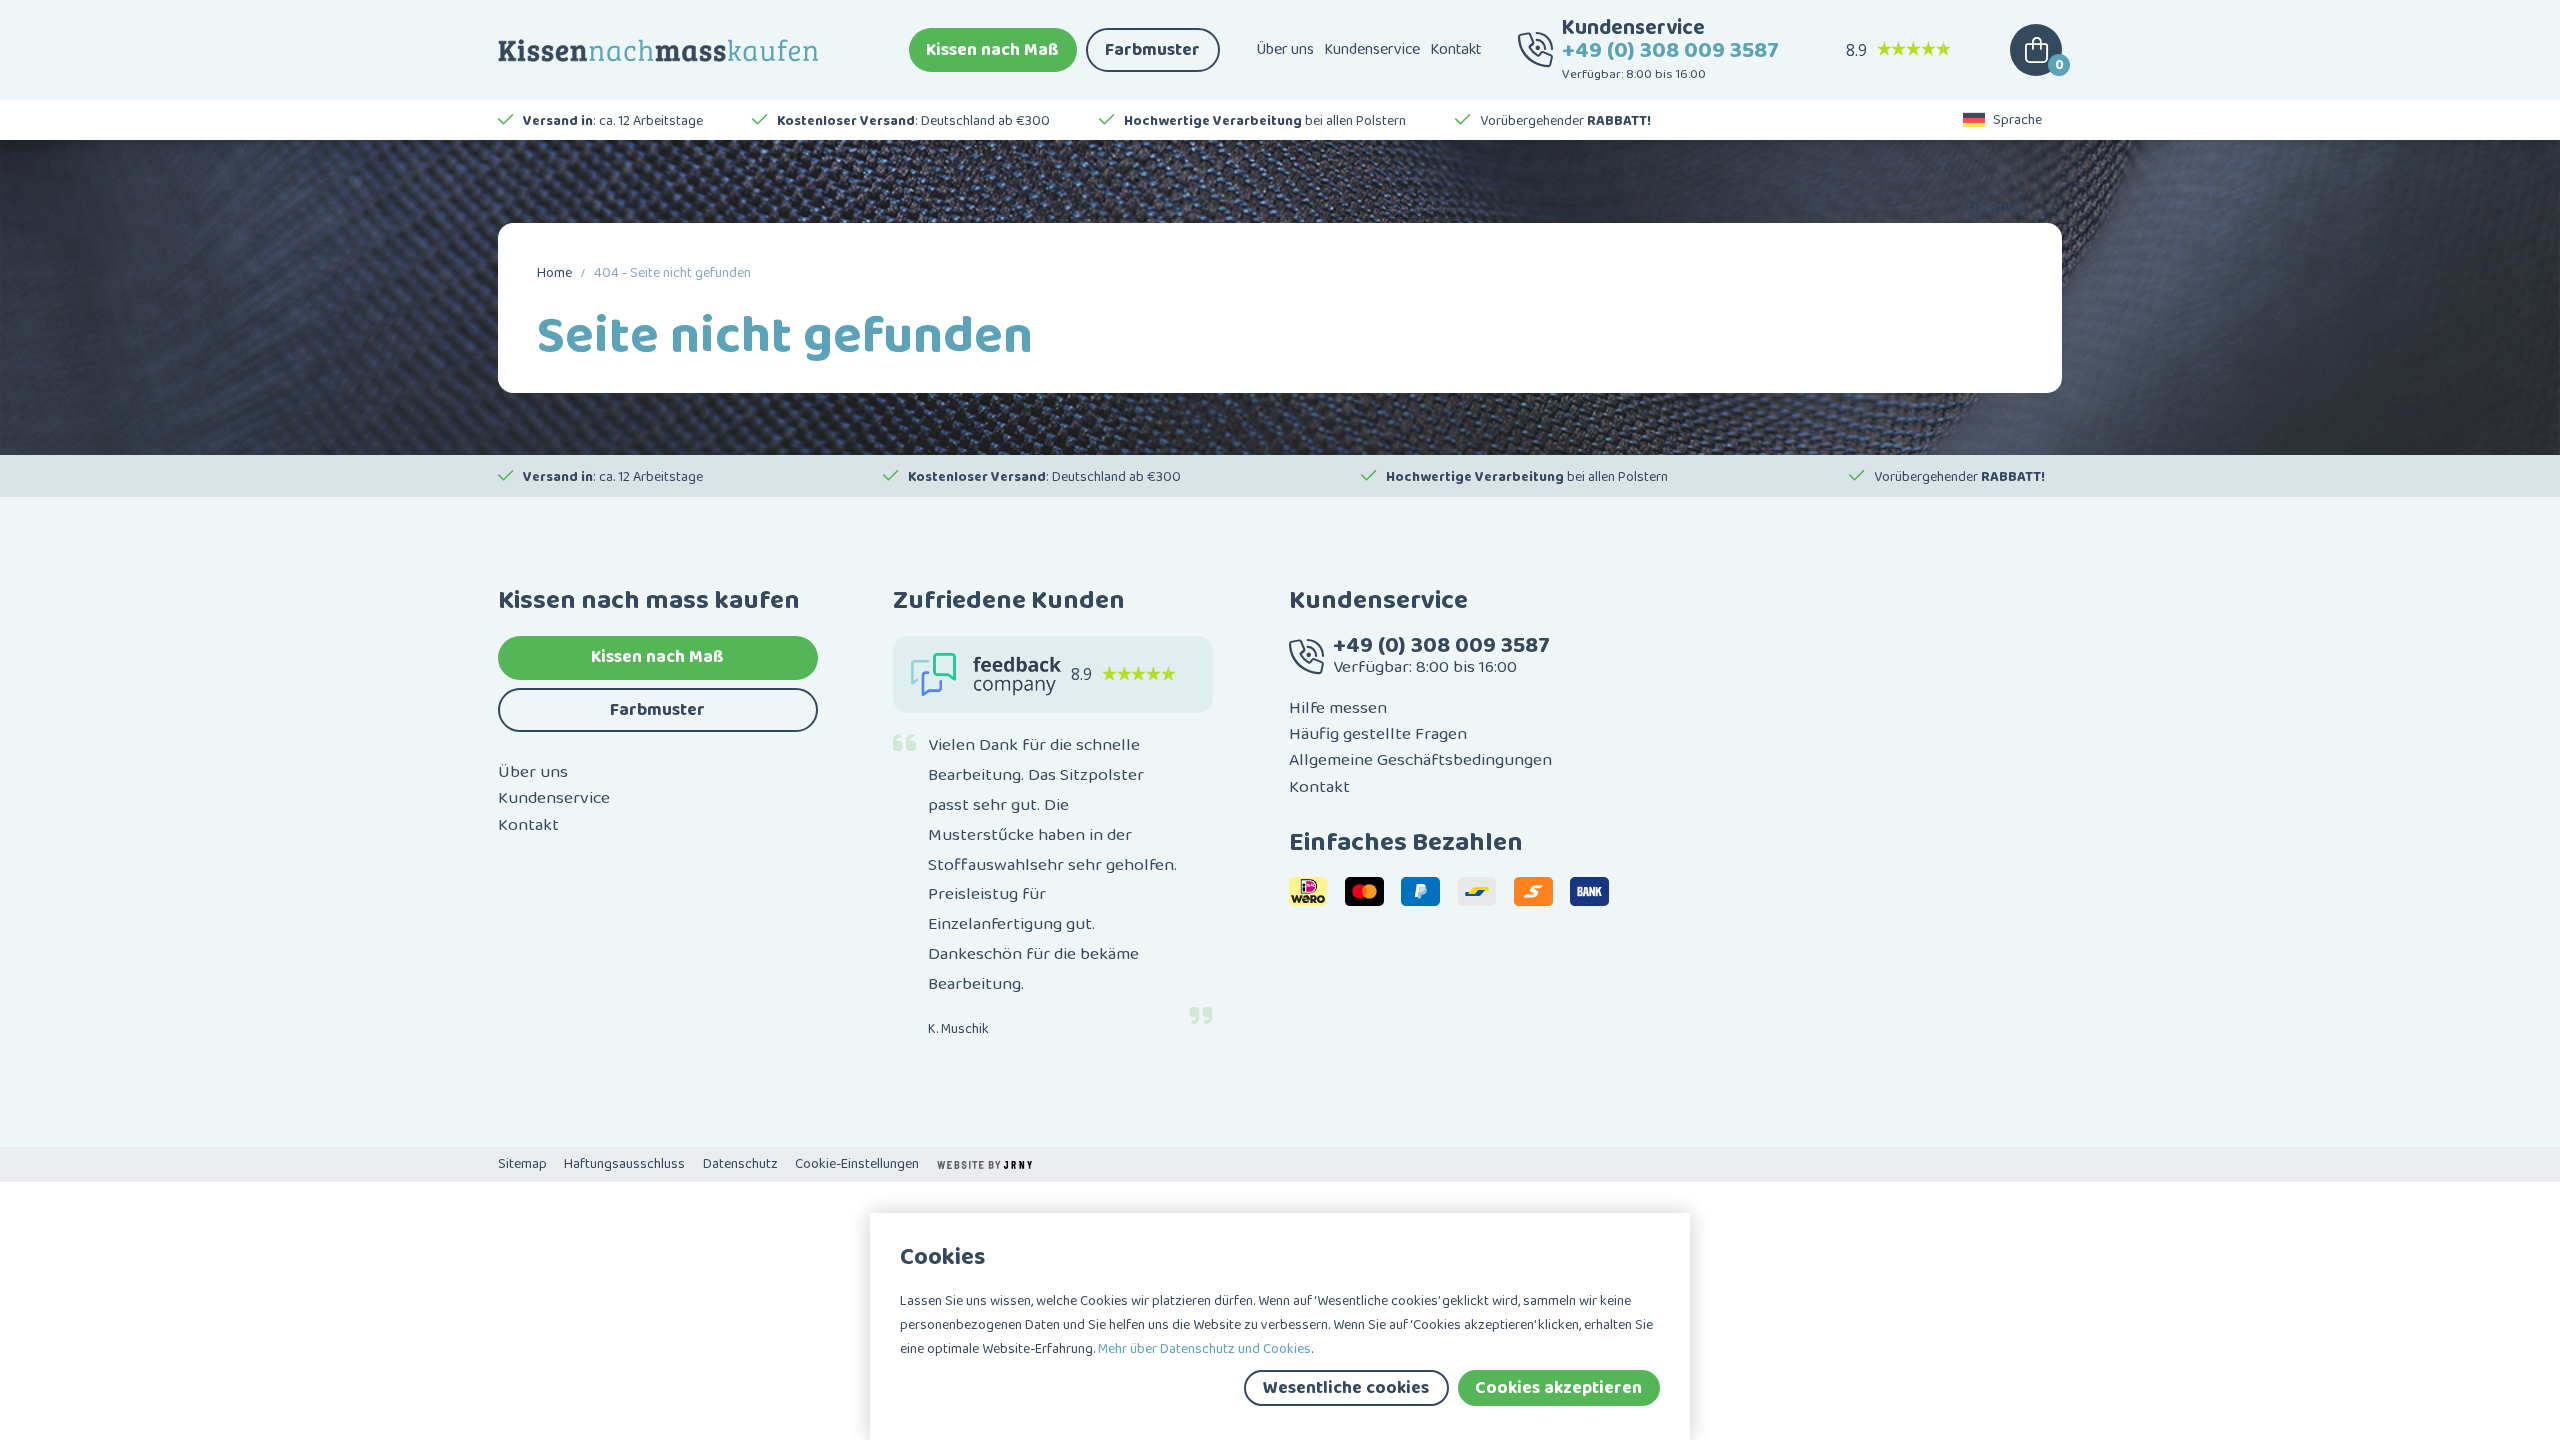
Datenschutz (740, 1164)
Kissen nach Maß (992, 50)
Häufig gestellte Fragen (1378, 734)
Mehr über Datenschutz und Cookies (1204, 1349)
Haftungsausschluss (624, 1164)
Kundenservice (1372, 49)
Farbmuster (1152, 50)
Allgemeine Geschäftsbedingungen (1420, 760)
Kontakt (1455, 49)
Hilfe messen (1338, 708)
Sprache (2017, 120)
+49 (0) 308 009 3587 (1670, 50)
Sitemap (522, 1164)
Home (554, 273)
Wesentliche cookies (1346, 1388)
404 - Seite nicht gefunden (672, 273)
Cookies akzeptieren (1558, 1388)
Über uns (1285, 49)
